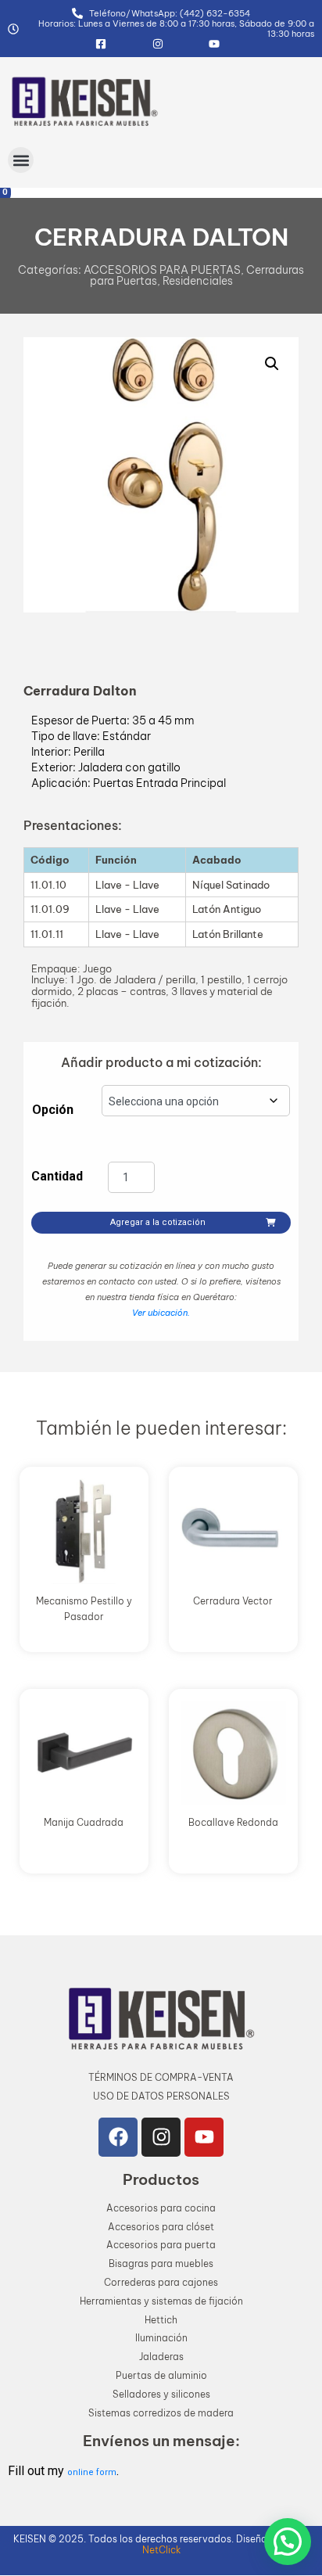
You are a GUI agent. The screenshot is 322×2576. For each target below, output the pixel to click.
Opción (53, 1110)
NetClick (161, 2550)
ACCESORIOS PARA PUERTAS (162, 270)
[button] (21, 160)
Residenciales (198, 281)
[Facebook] (118, 2137)
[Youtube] (204, 2137)
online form (92, 2472)
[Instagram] (161, 2137)
